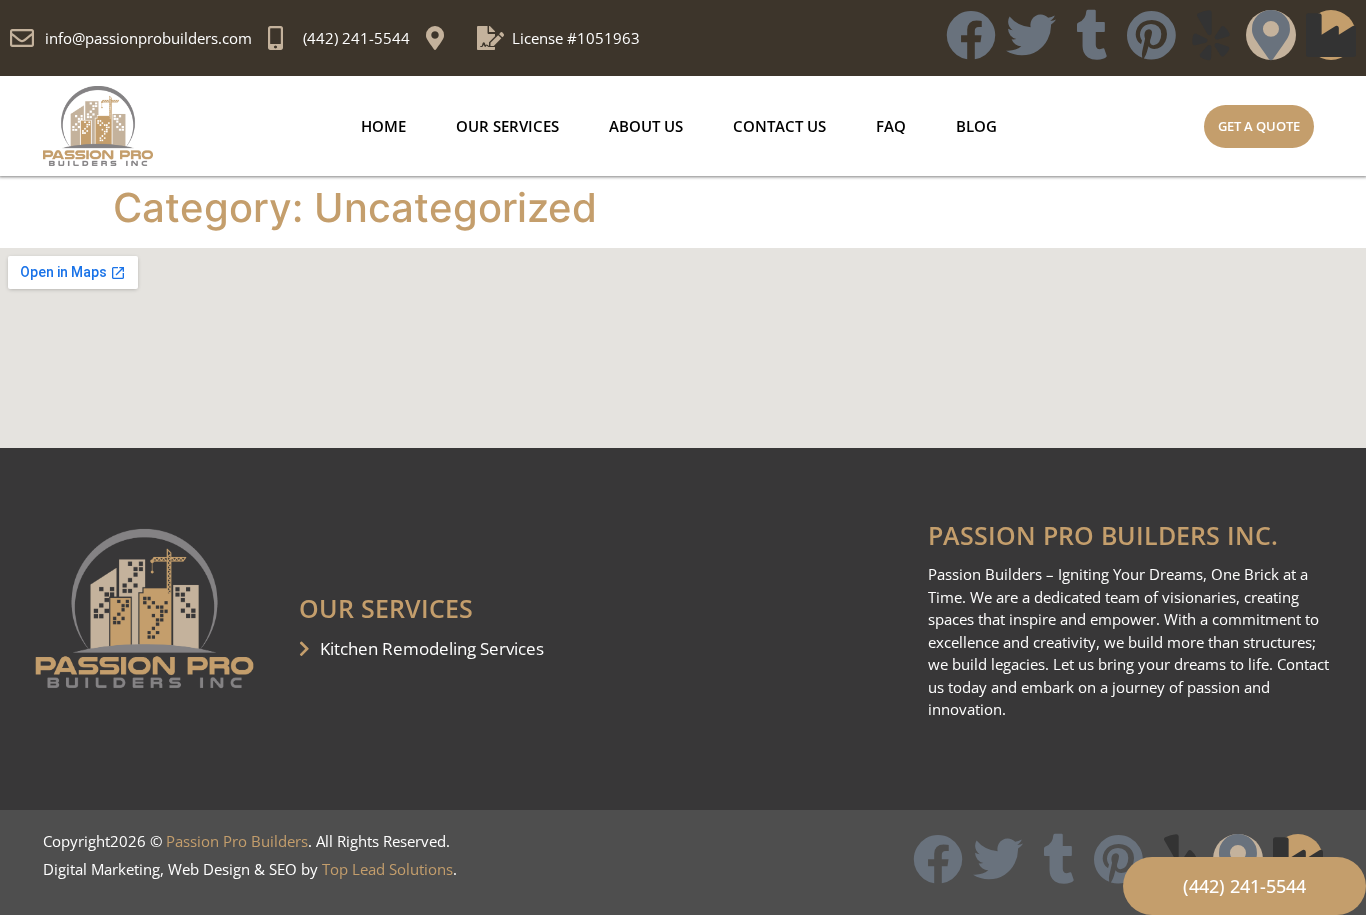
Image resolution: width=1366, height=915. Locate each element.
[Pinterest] (1151, 35)
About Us (646, 126)
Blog (976, 126)
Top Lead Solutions (387, 869)
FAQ (891, 126)
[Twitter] (1031, 35)
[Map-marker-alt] (1271, 35)
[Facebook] (971, 35)
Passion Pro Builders (237, 841)
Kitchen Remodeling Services (432, 648)
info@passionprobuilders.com (148, 38)
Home (383, 126)
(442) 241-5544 (356, 38)
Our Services (507, 126)
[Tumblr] (1091, 35)
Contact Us (779, 126)
